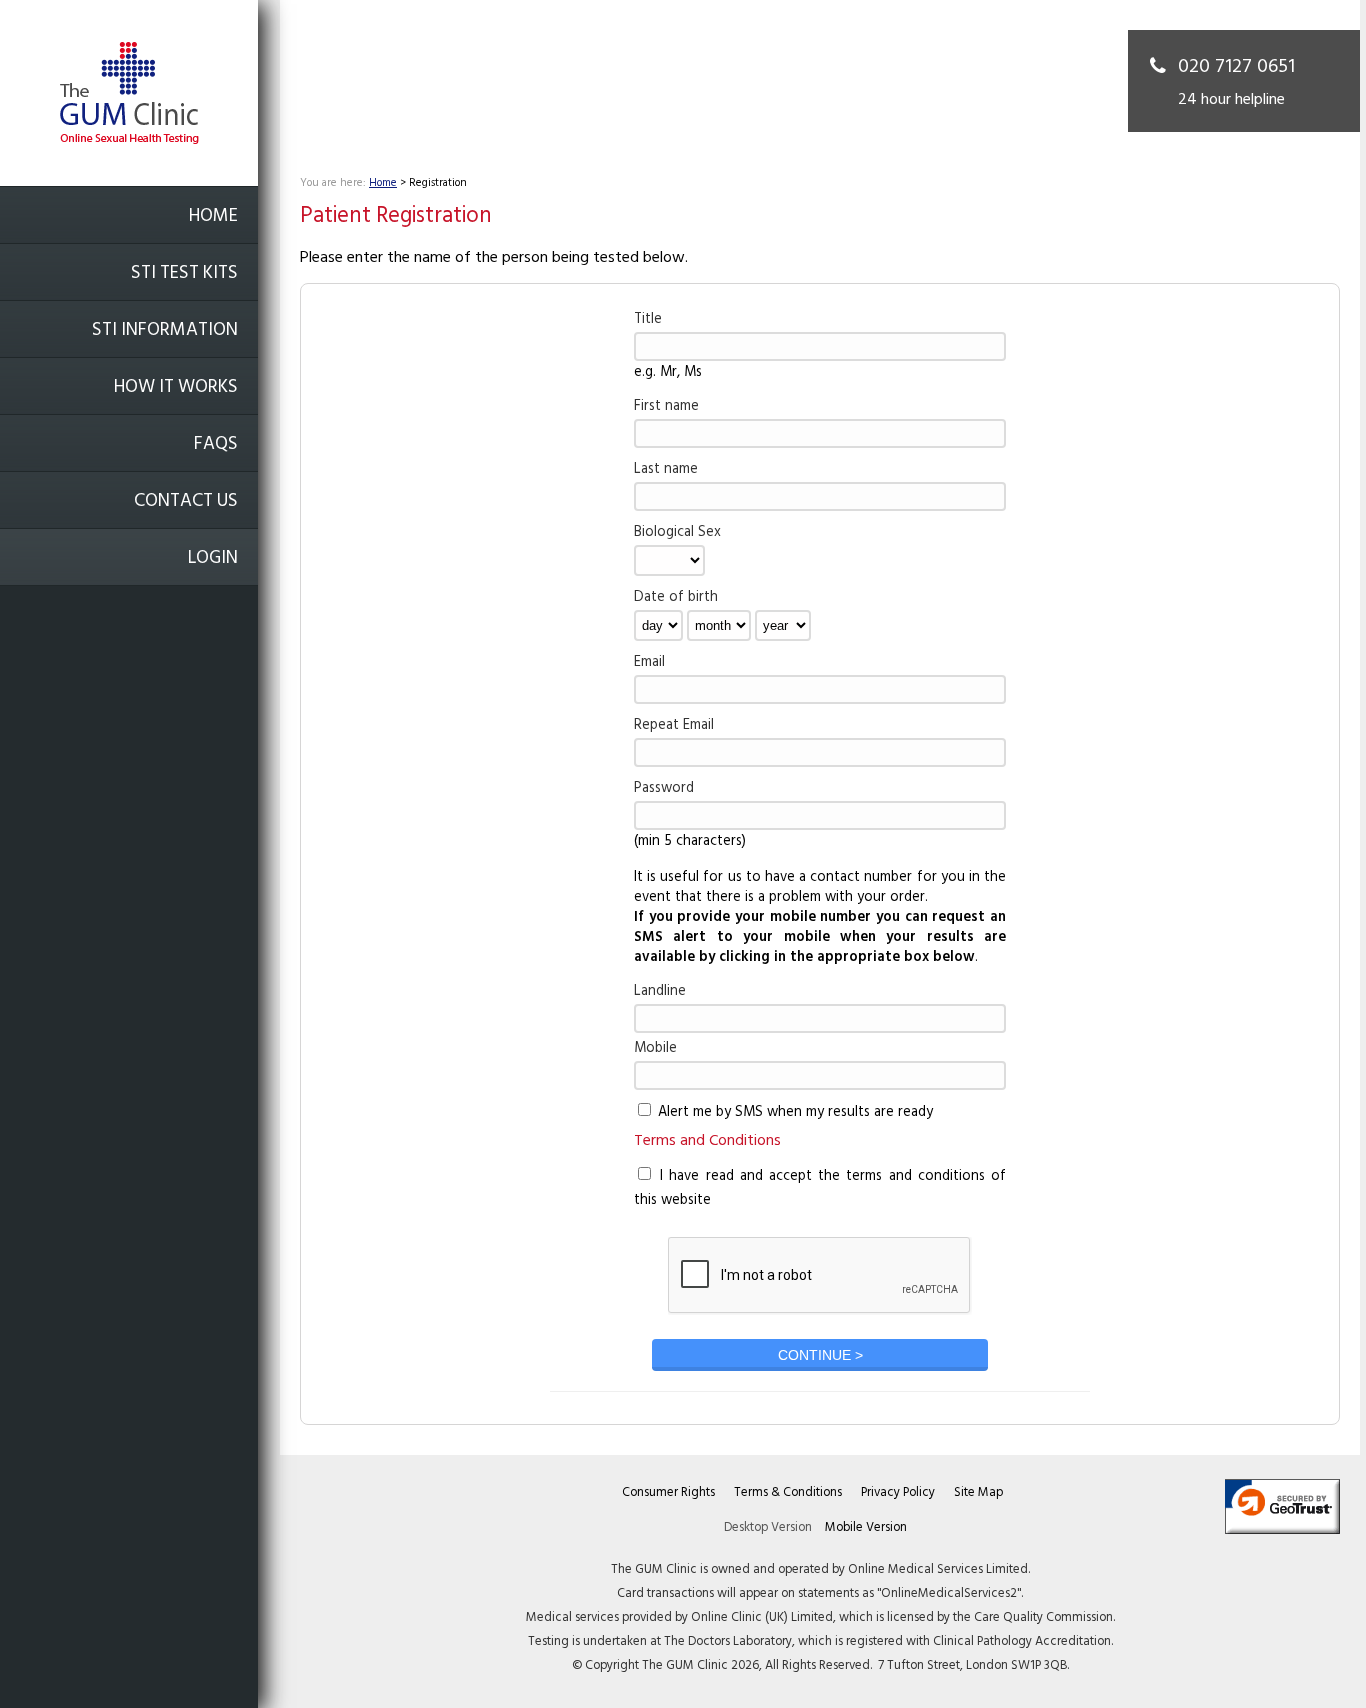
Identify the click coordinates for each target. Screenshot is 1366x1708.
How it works (176, 387)
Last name (666, 469)
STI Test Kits (184, 273)
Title (648, 319)
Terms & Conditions (788, 1492)
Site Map (978, 1492)
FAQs (216, 444)
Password (664, 788)
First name (666, 406)
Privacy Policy (898, 1492)
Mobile (655, 1048)
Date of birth (676, 597)
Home (213, 216)
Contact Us (186, 501)
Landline (660, 991)
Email (649, 662)
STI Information (165, 330)
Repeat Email (674, 725)
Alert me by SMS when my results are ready (793, 1112)
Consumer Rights (668, 1492)
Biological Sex (677, 532)
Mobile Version (866, 1527)
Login (213, 558)
